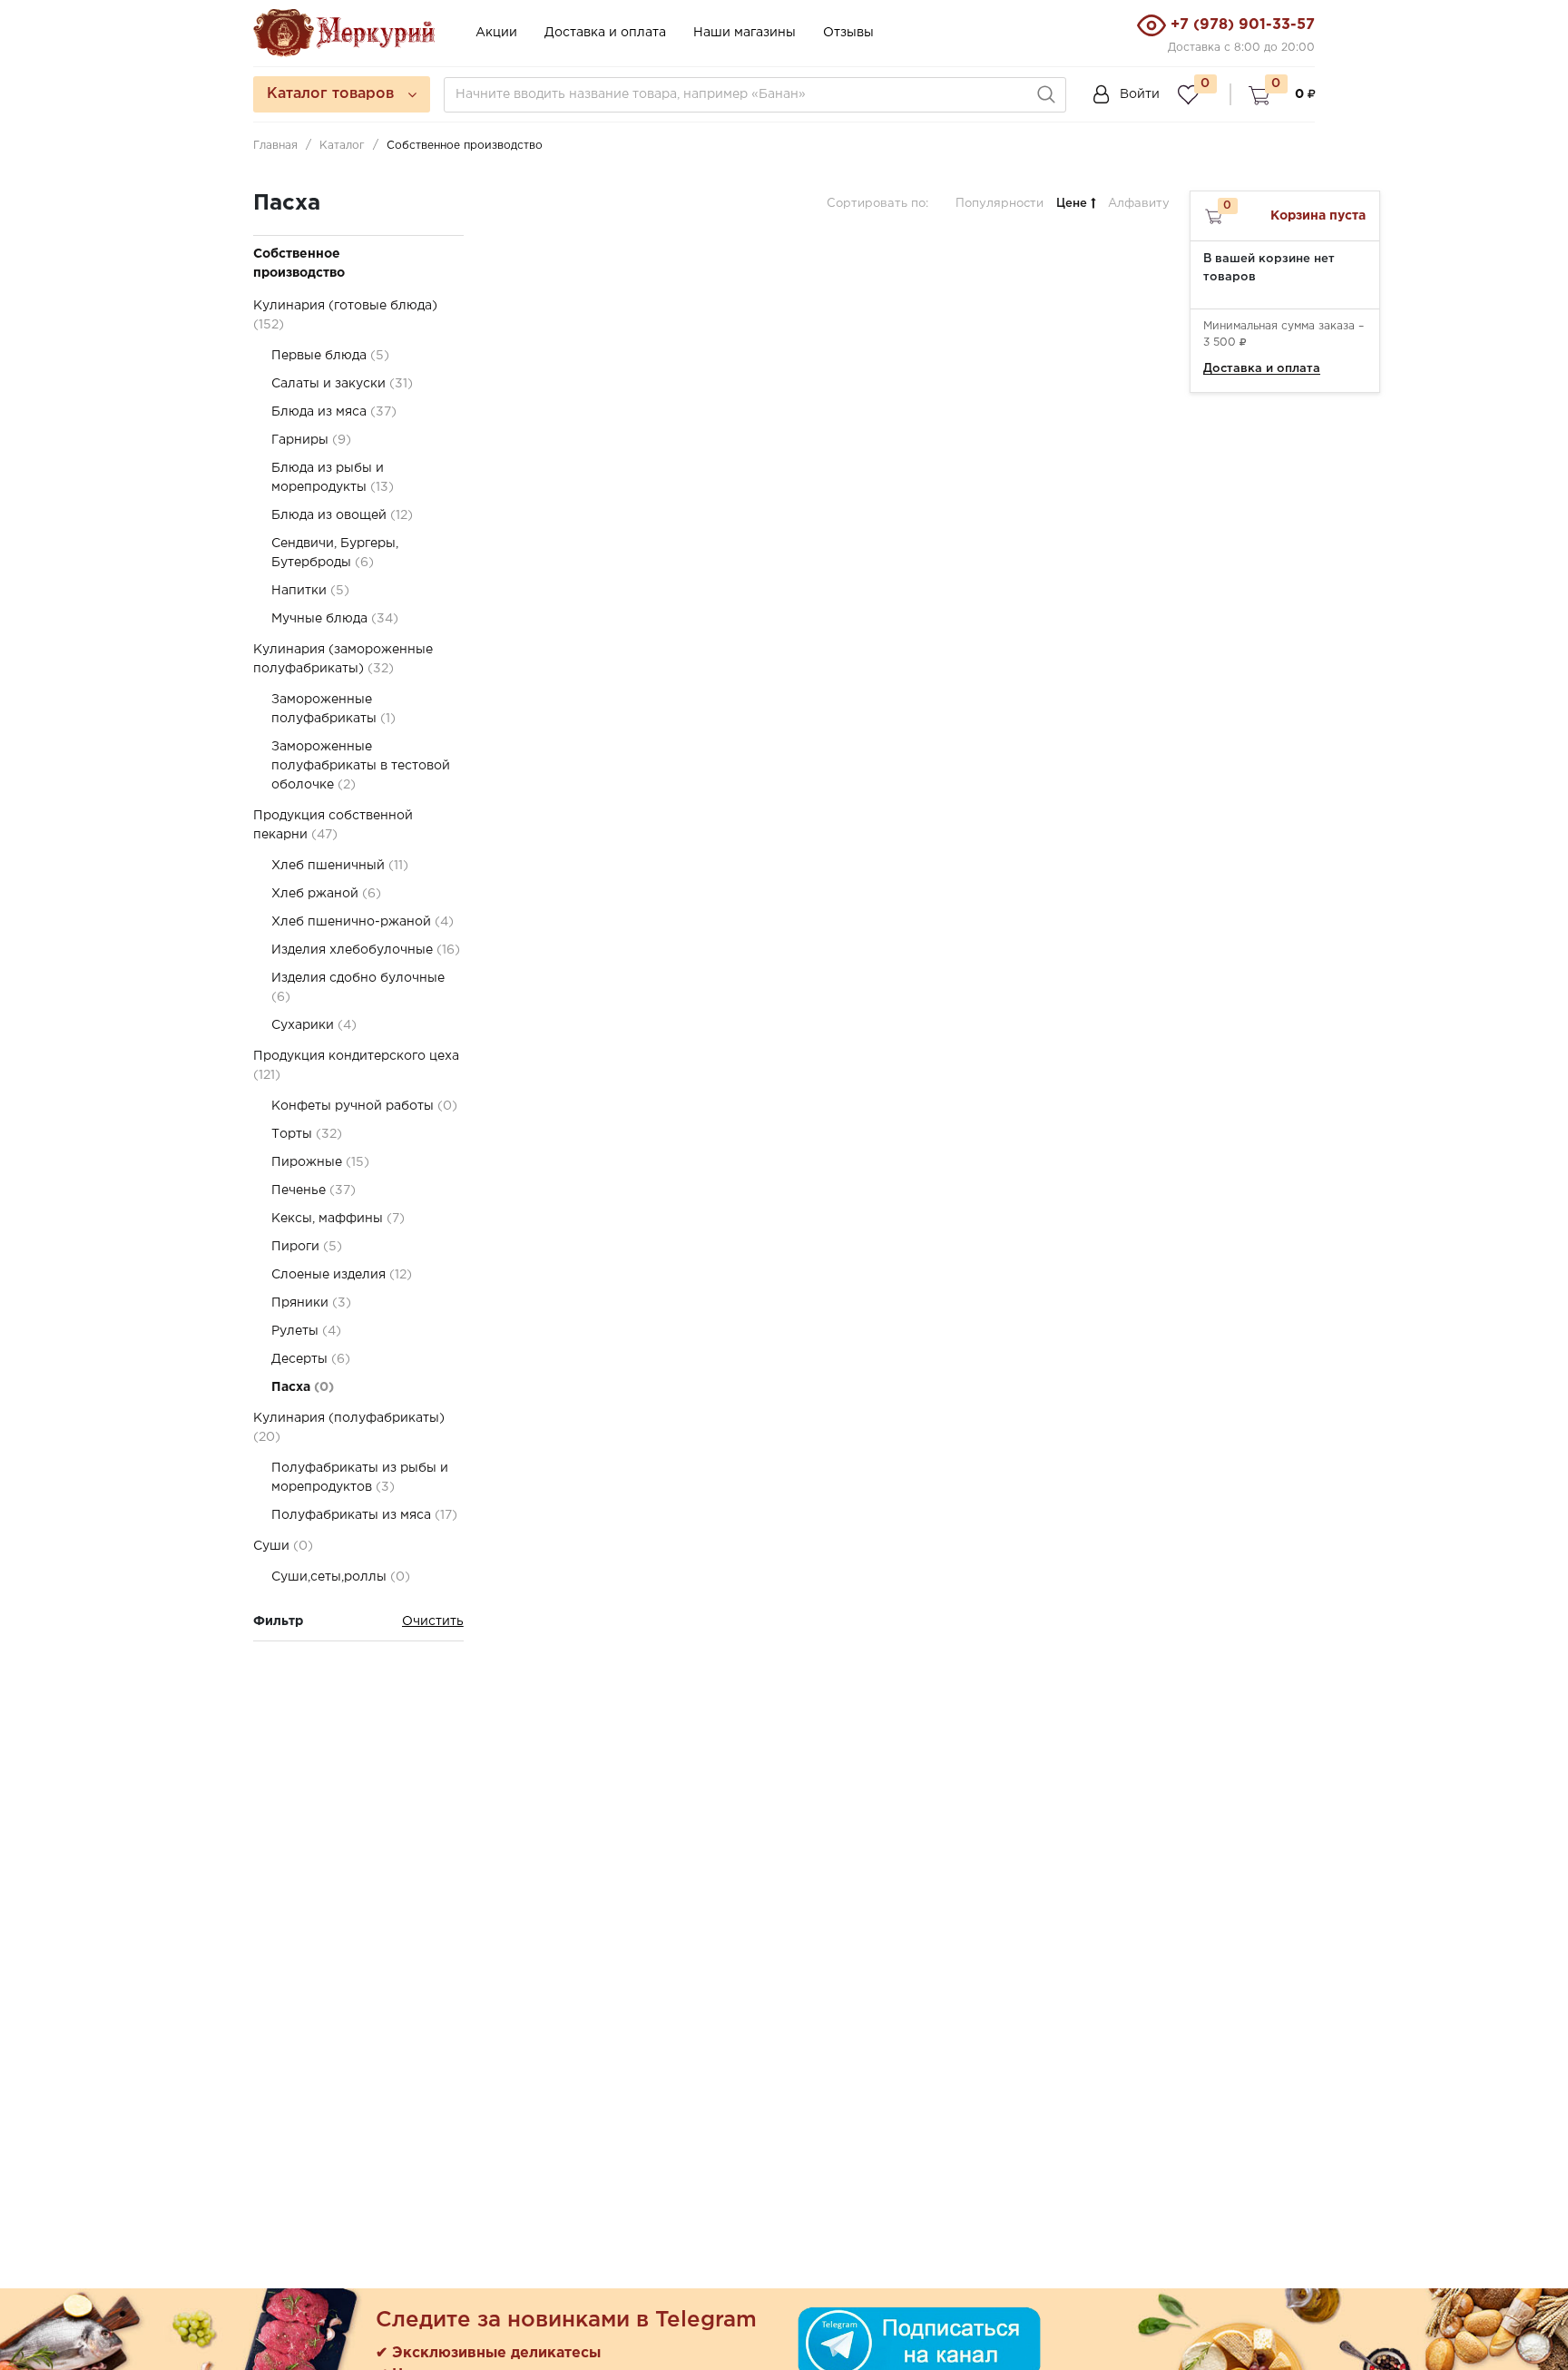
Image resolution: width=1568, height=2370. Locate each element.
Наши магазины (745, 33)
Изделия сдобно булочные (358, 988)
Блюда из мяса (334, 412)
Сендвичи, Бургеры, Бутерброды (335, 553)
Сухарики (314, 1025)
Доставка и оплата (605, 33)
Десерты (311, 1359)
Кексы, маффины (338, 1219)
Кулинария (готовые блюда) (345, 315)
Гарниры (311, 440)
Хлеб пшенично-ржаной (363, 922)
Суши (283, 1546)
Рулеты (306, 1331)
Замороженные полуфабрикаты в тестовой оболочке (361, 766)
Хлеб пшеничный (340, 866)
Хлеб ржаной (326, 894)
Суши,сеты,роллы (341, 1577)
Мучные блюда (335, 619)
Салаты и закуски (342, 384)
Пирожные (320, 1162)
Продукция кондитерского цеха (356, 1066)
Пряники (311, 1303)
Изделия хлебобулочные (366, 950)
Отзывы (848, 33)
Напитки (310, 591)
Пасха (303, 1387)
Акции (496, 33)
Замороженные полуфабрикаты (333, 709)
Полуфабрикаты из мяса (364, 1515)
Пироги (307, 1247)
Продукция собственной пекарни (333, 825)
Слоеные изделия (342, 1275)
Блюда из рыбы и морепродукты (333, 478)
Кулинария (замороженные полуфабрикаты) (343, 659)
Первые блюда (330, 356)
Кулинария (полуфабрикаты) (349, 1428)
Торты (307, 1134)
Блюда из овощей (342, 515)
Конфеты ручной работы (364, 1106)
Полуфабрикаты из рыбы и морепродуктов (360, 1478)
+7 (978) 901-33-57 (1243, 25)
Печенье (314, 1190)
